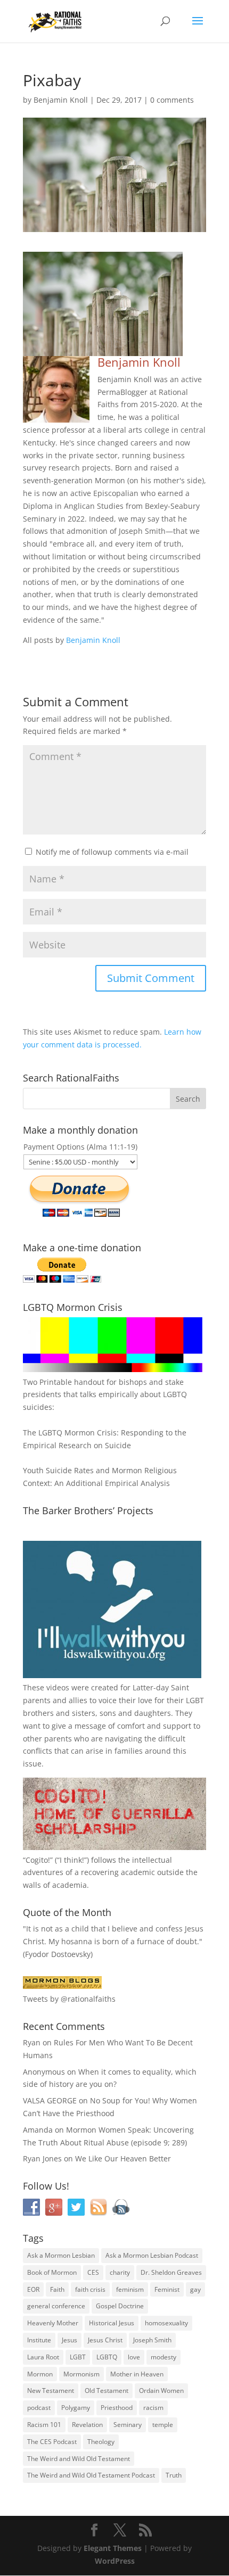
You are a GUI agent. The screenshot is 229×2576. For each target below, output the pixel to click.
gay (195, 2289)
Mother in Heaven (137, 2374)
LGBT (195, 1700)
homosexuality (166, 2323)
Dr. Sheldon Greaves (171, 2272)
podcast (39, 2408)
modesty (163, 2357)
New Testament (51, 2391)
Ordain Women (161, 2391)
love (134, 2357)
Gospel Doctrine (120, 2306)
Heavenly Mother (53, 2323)
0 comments (172, 100)
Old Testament (107, 2391)
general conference (56, 2306)
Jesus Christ (105, 2340)
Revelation (87, 2425)
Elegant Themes (113, 2548)
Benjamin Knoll (61, 100)
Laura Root (43, 2357)
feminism (130, 2289)
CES (93, 2272)
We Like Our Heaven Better (123, 2158)
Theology (101, 2442)
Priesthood (117, 2408)
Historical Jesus (112, 2323)
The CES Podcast (52, 2442)
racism (153, 2408)
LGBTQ (107, 2357)
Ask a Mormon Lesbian (61, 2255)
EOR (33, 2289)
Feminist (167, 2289)
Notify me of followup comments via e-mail (112, 852)
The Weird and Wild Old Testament (79, 2459)
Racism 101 (44, 2425)
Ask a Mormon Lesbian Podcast (152, 2255)
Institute (39, 2340)
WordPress (115, 2561)
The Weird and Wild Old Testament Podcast (91, 2475)
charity (120, 2272)
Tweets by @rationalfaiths (69, 1999)
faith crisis (90, 2289)
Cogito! (38, 1860)
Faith (57, 2289)
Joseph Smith (152, 2340)
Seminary (128, 2425)
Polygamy (76, 2408)
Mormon (40, 2374)
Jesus (69, 2340)
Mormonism (81, 2374)
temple (163, 2425)
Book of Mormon (52, 2272)
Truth (174, 2475)
